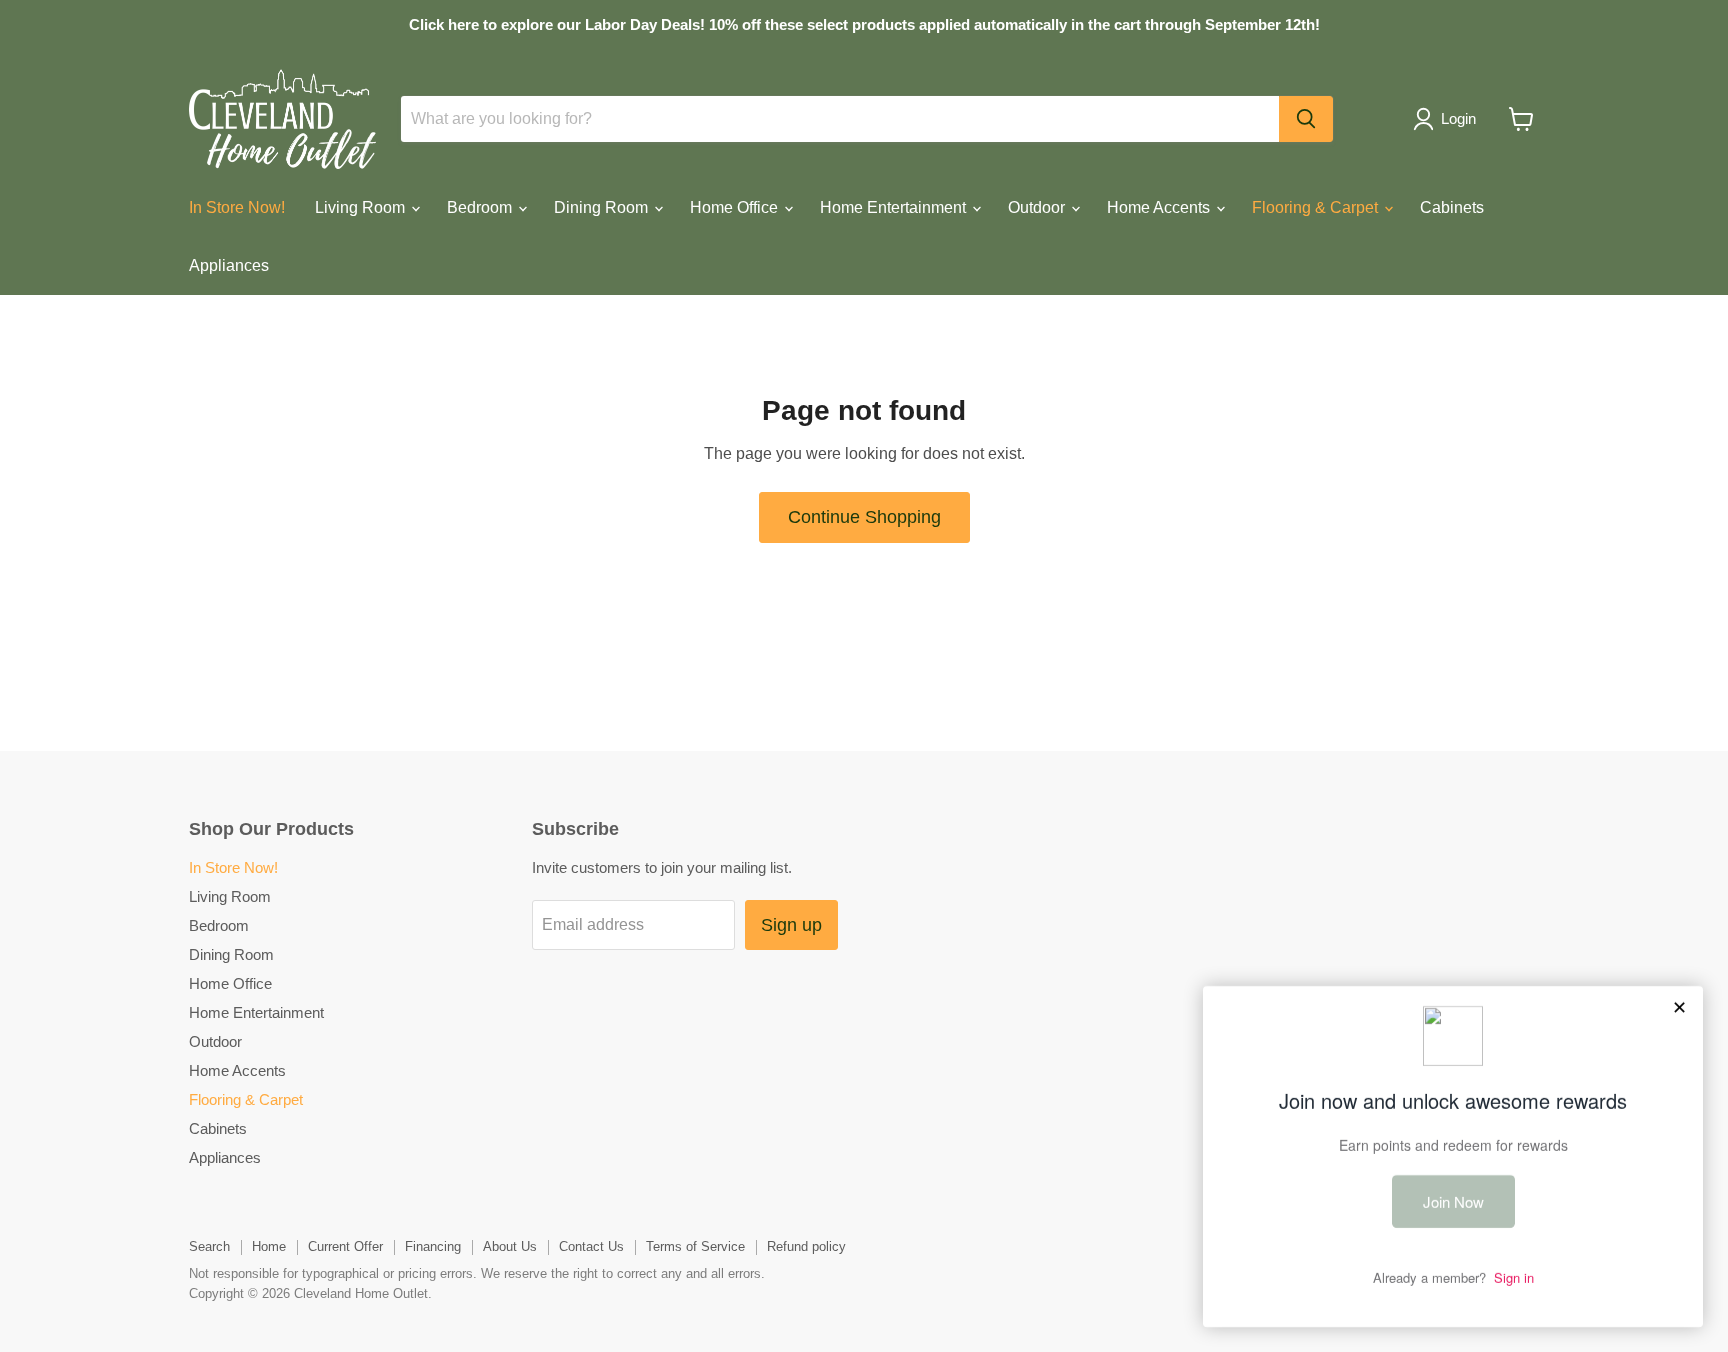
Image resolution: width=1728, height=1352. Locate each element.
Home (269, 1246)
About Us (510, 1246)
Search (209, 1246)
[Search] (1306, 119)
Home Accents (1160, 207)
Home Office (736, 207)
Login (1458, 118)
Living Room (362, 207)
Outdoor (1038, 207)
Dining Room (603, 207)
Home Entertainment (895, 207)
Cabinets (1452, 207)
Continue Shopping (864, 517)
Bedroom (481, 207)
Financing (433, 1246)
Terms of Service (695, 1246)
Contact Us (591, 1246)
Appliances (229, 265)
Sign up (791, 925)
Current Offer (345, 1246)
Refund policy (806, 1246)
